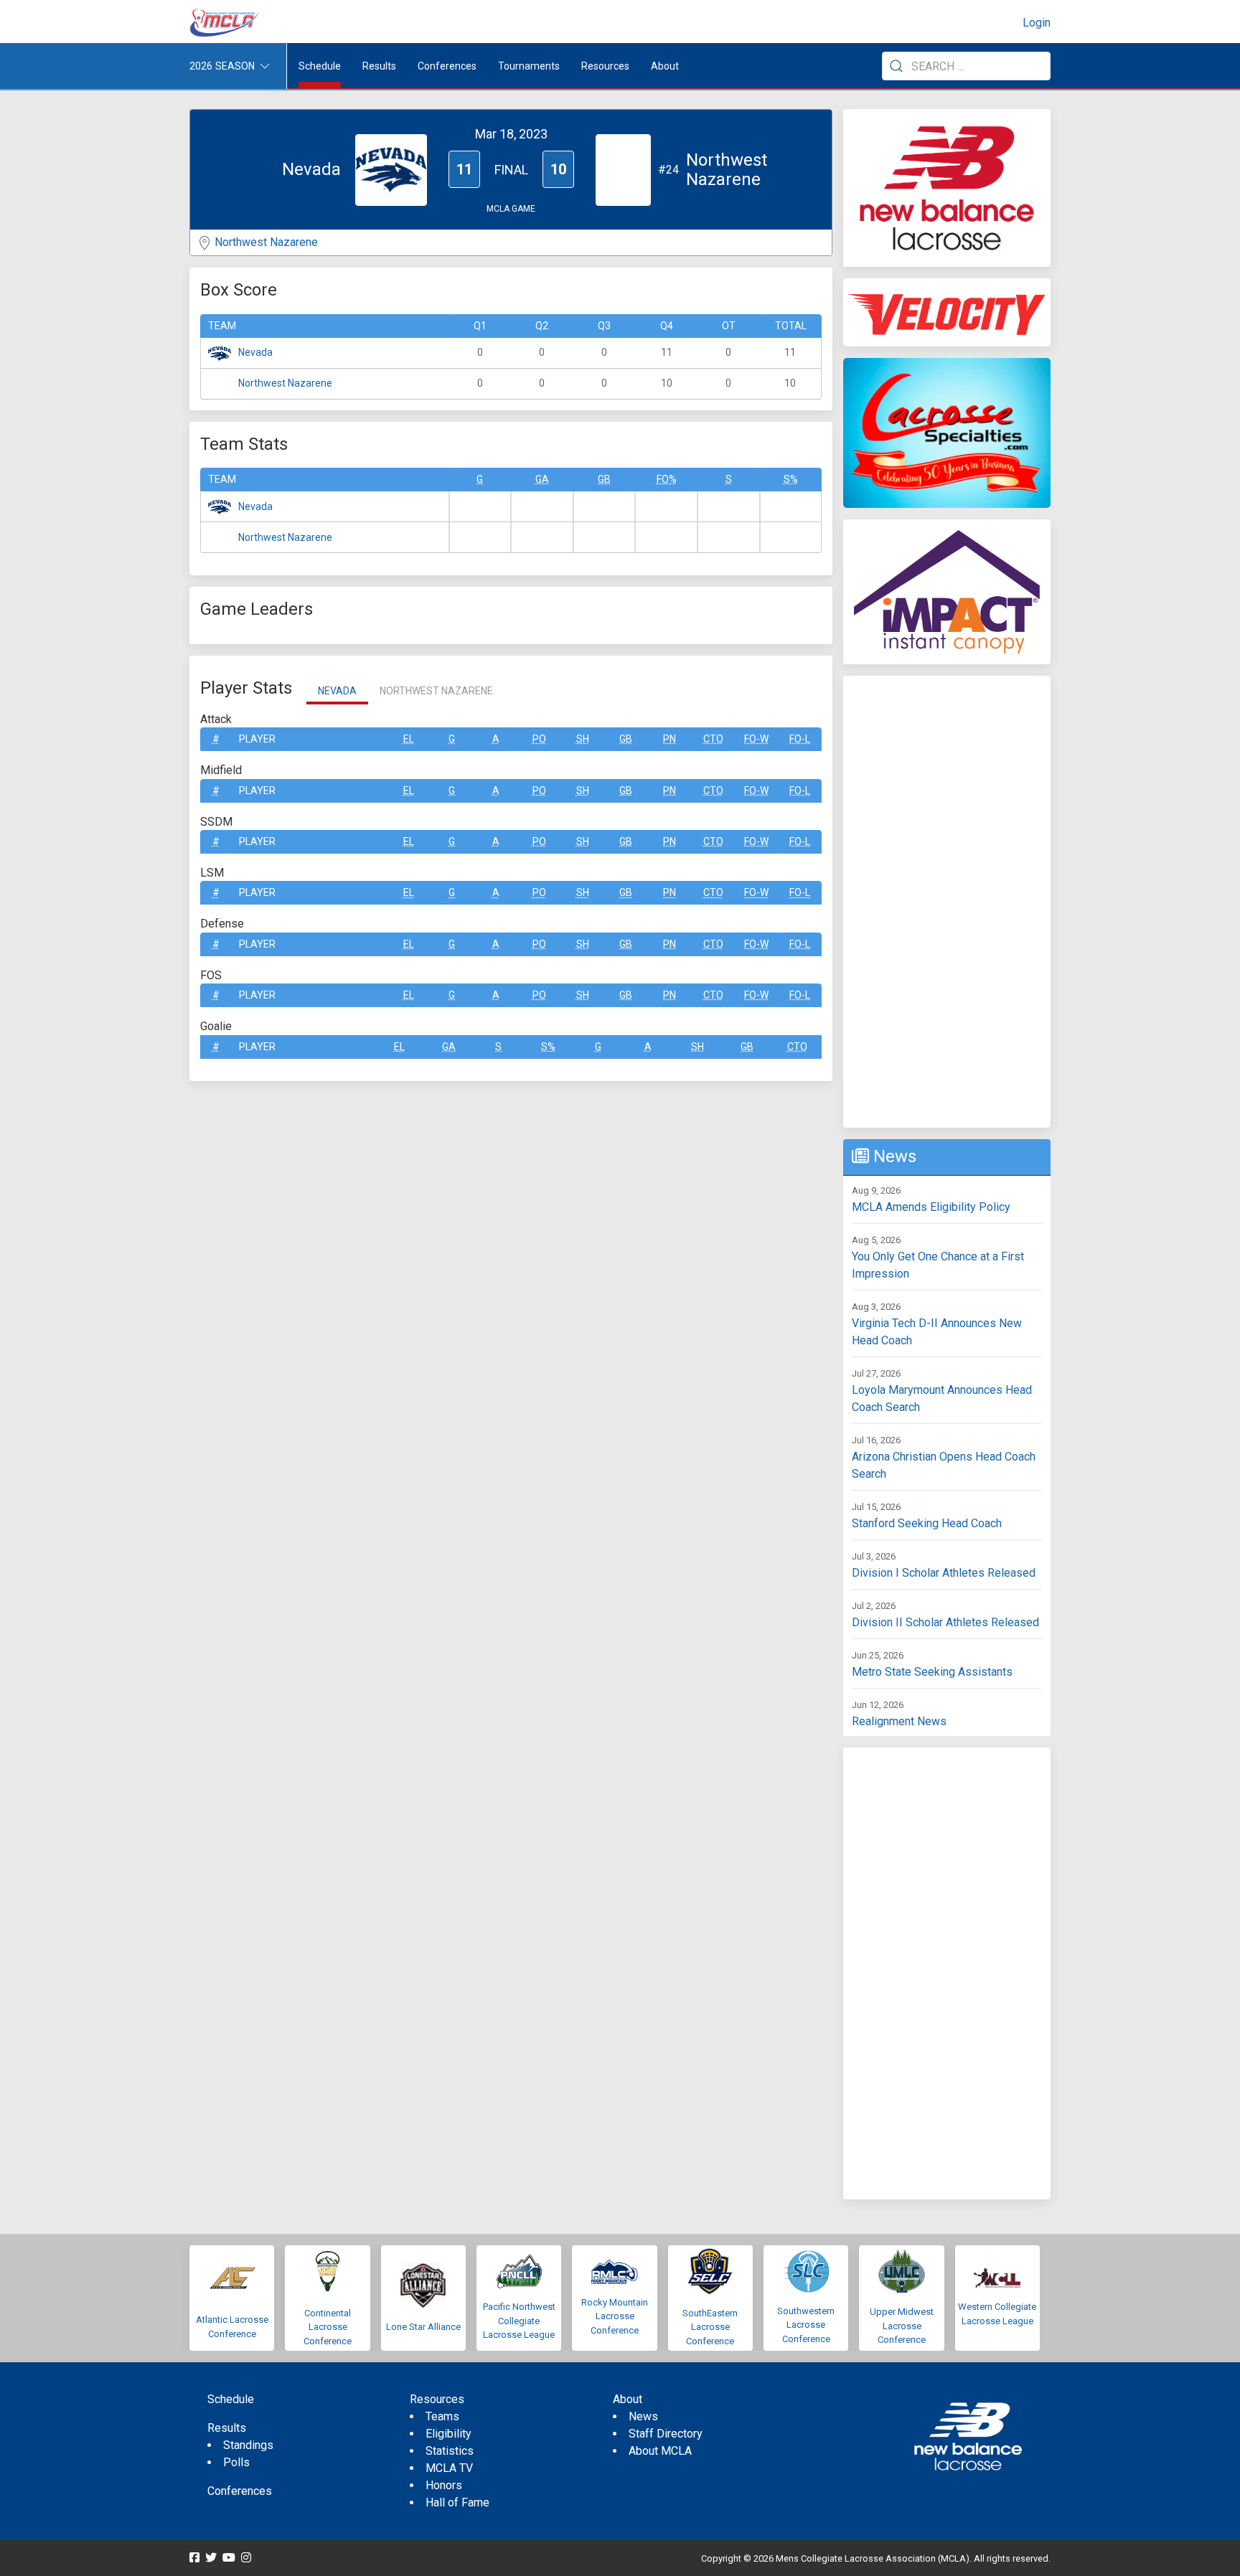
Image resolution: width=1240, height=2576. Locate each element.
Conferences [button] (447, 66)
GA (542, 479)
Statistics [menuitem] (450, 2451)
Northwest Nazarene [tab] (436, 691)
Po (539, 739)
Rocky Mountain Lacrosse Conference (615, 2316)
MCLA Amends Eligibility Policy (931, 1207)
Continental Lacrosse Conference (328, 2327)
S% (791, 479)
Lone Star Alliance (423, 2327)
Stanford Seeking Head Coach (927, 1523)
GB (604, 479)
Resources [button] (605, 66)
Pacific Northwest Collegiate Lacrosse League (519, 2321)
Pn (670, 739)
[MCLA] (225, 23)
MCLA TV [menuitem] (449, 2468)
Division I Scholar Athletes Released (944, 1573)
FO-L (800, 739)
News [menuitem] (643, 2416)
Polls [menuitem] (236, 2462)
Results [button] (379, 66)
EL (409, 739)
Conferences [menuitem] (240, 2491)
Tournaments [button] (529, 66)
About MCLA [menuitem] (660, 2451)
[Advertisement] (947, 902)
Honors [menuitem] (444, 2485)
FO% (667, 479)
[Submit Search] (896, 66)
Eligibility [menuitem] (448, 2434)
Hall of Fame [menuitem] (457, 2502)
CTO (713, 739)
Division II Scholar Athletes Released (945, 1622)
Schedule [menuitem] (320, 66)
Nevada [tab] (337, 691)
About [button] (665, 66)
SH (583, 739)
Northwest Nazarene (266, 242)
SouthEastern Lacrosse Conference (710, 2327)
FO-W (756, 739)
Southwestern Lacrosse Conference (806, 2325)
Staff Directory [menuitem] (666, 2434)
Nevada (255, 352)
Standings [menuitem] (248, 2445)
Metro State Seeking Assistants (932, 1672)
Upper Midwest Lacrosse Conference (902, 2326)
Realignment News (899, 1721)
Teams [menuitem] (442, 2416)
